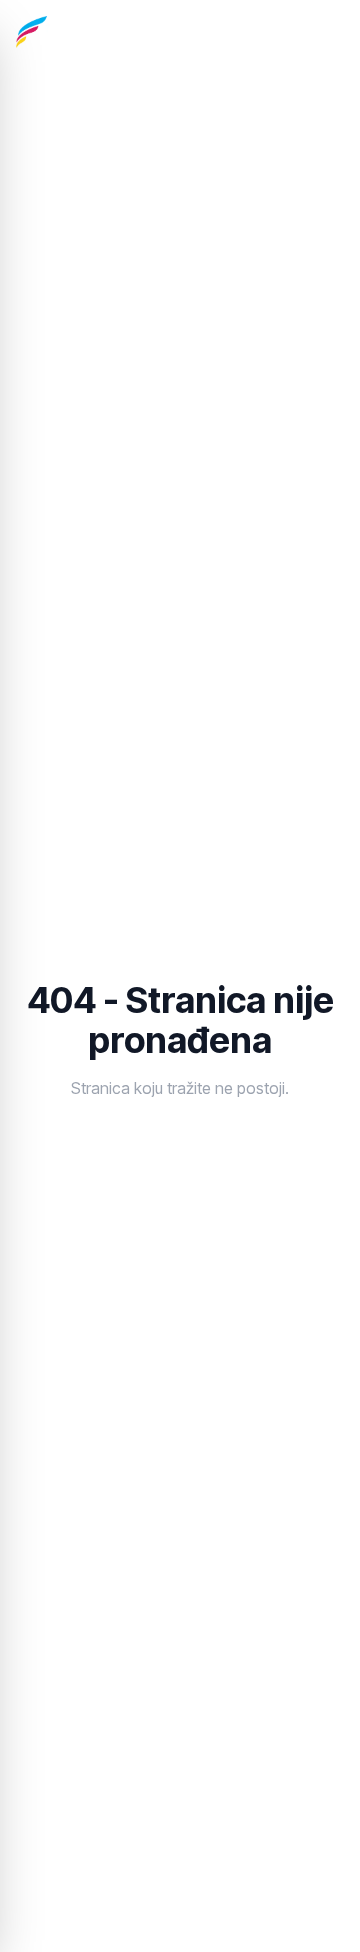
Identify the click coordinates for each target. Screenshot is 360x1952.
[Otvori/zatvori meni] (324, 32)
